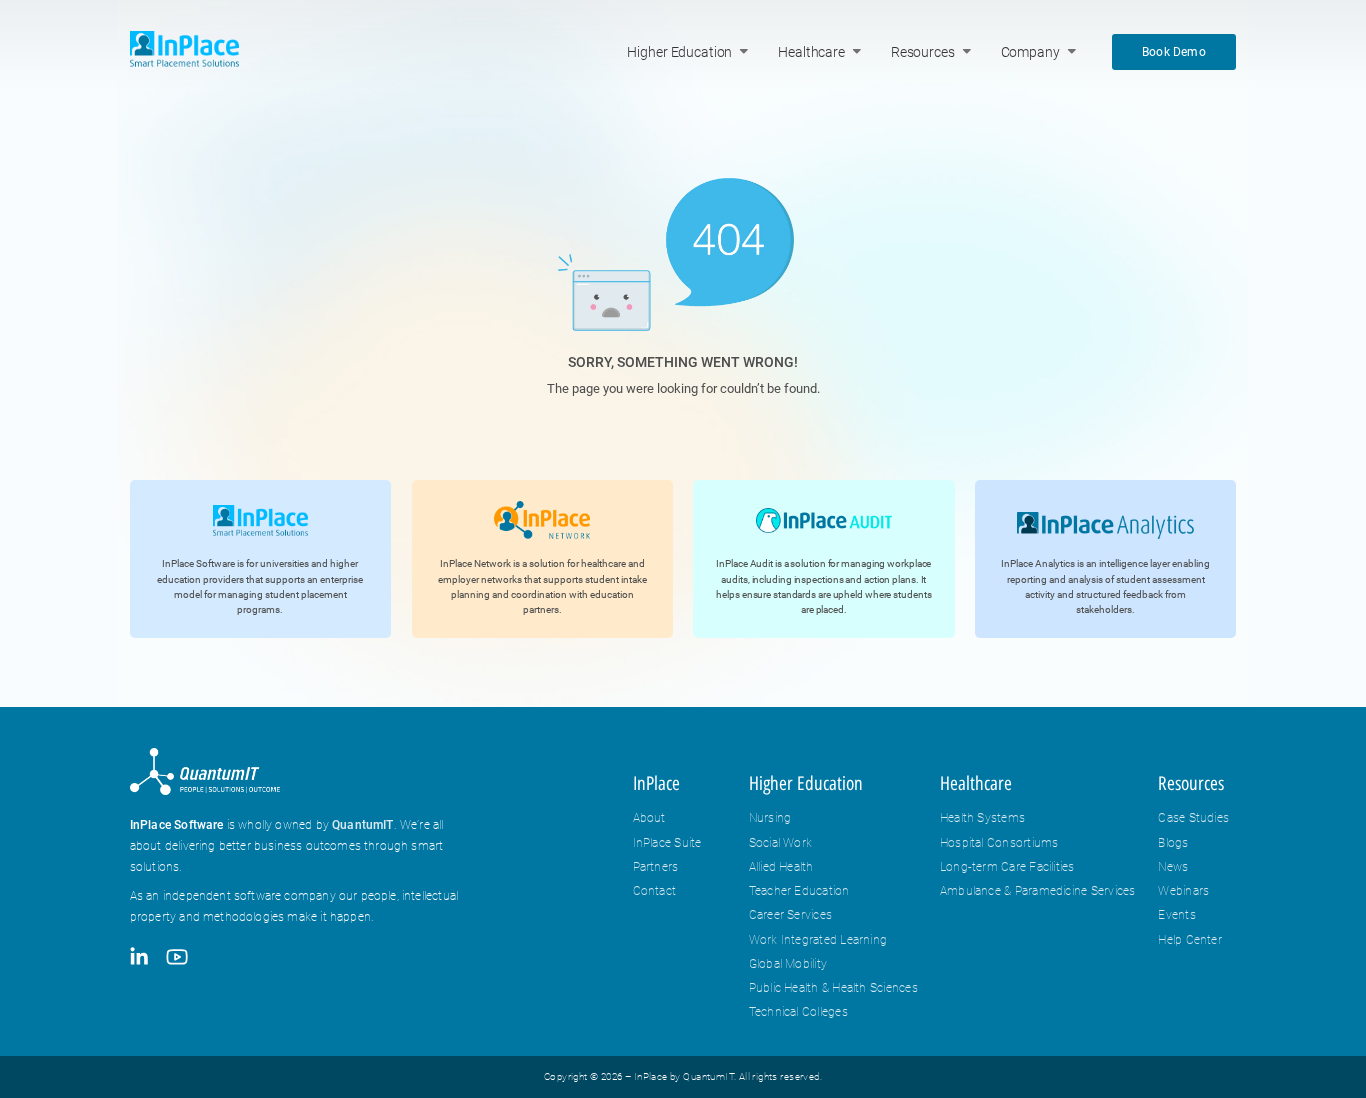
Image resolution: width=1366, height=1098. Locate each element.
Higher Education (679, 52)
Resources (923, 52)
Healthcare (811, 52)
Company (1030, 52)
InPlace (656, 783)
